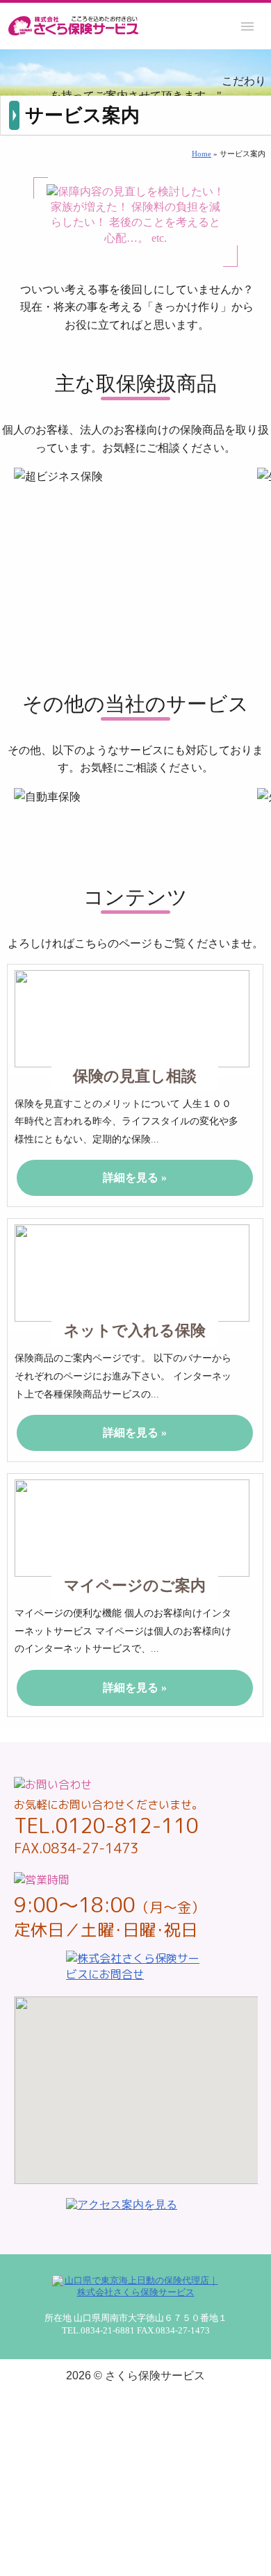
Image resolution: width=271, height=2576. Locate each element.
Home (202, 154)
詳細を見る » (135, 1178)
